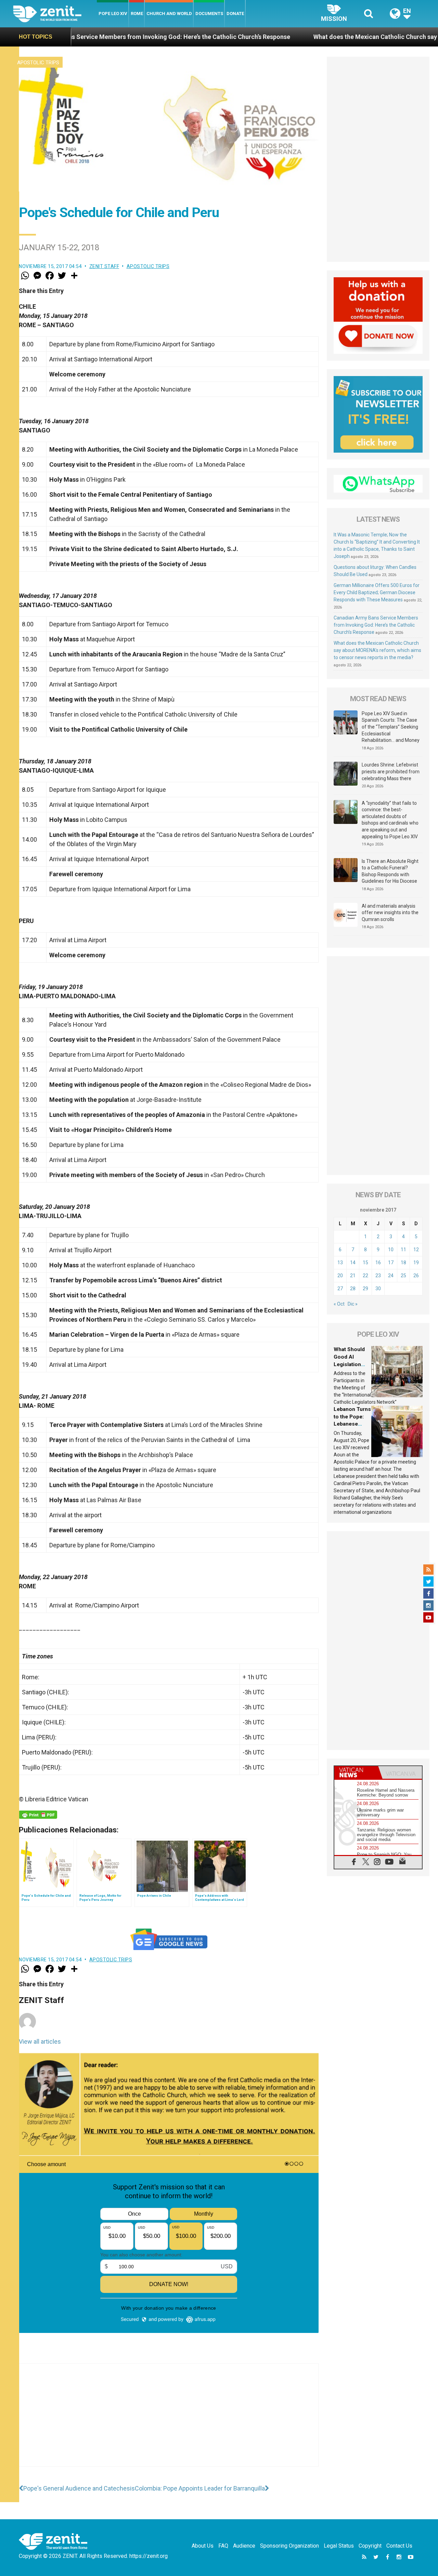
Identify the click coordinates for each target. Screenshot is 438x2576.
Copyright (370, 2546)
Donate (235, 14)
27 (340, 1289)
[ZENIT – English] (55, 14)
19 (416, 1263)
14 (353, 1263)
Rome (137, 14)
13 (340, 1263)
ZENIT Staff (104, 266)
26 (416, 1276)
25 (403, 1276)
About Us (203, 2546)
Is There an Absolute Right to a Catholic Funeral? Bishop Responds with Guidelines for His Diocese (390, 871)
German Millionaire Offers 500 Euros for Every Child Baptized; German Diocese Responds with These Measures (377, 592)
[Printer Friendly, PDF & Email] (38, 1815)
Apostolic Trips (38, 63)
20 (340, 1276)
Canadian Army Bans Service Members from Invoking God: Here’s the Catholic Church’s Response (376, 625)
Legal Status (339, 2546)
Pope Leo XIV (113, 14)
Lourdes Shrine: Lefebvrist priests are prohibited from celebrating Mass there (391, 771)
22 (365, 1276)
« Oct (339, 1304)
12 (416, 1250)
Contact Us (399, 2546)
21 (353, 1276)
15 (365, 1263)
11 (403, 1250)
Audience (244, 2546)
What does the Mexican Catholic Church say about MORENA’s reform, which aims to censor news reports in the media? (377, 650)
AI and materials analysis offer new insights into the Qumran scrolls (390, 913)
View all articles (40, 2041)
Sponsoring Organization (289, 2546)
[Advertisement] (169, 2422)
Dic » (353, 1304)
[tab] (356, 1772)
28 (353, 1289)
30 (378, 1289)
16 (378, 1263)
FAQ (223, 2546)
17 (391, 1263)
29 (365, 1289)
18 (403, 1263)
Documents (209, 14)
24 (391, 1276)
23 (378, 1276)
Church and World (169, 14)
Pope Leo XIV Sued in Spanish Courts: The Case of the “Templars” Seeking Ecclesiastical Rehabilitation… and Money (391, 727)
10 (391, 1250)
